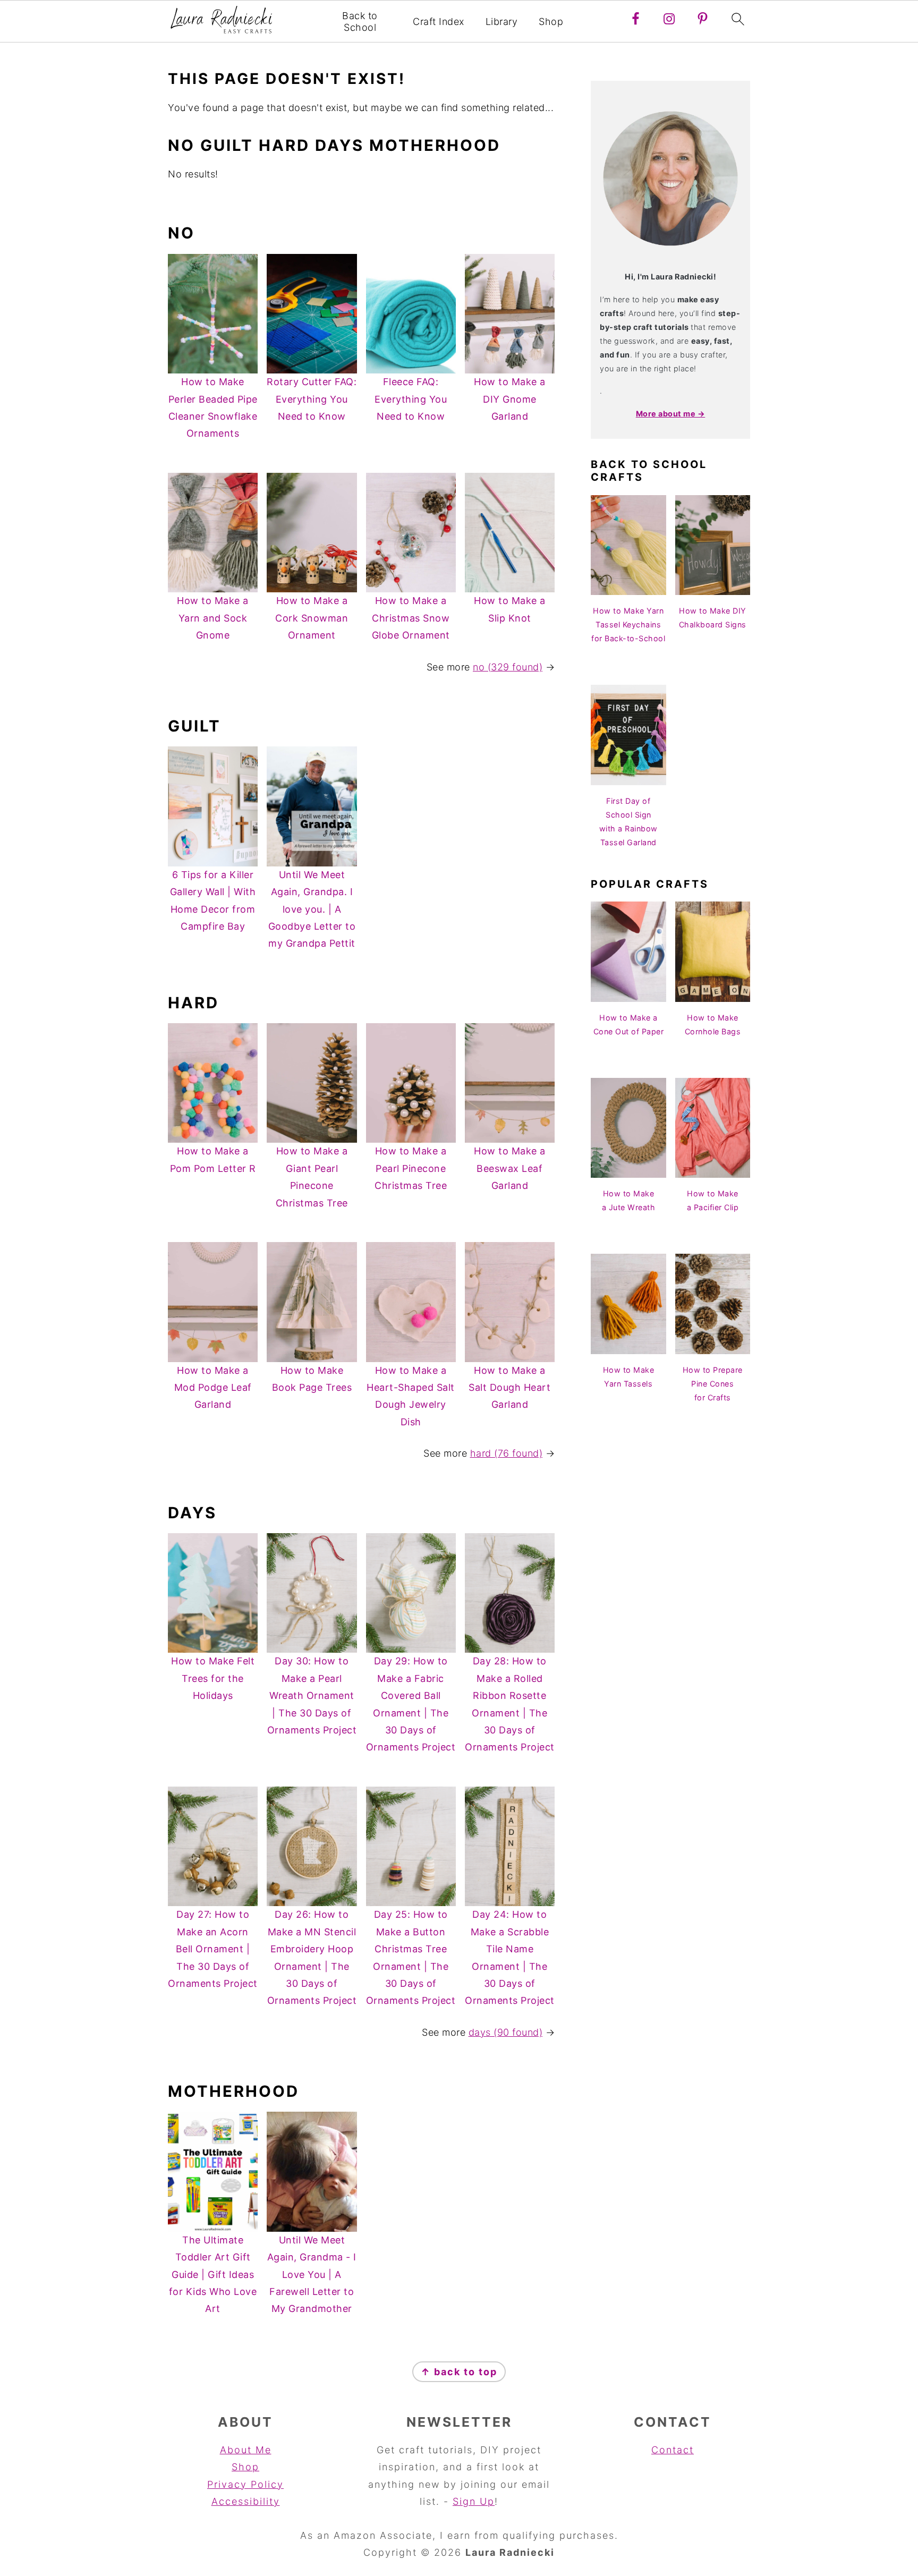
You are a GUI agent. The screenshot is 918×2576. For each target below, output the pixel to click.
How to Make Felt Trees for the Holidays (213, 1678)
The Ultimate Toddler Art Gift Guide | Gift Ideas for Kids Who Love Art (213, 2275)
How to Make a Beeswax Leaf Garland (510, 1168)
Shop (551, 22)
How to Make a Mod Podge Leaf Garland (213, 1388)
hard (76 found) (507, 1453)
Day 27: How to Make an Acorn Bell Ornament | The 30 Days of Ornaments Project (213, 1949)
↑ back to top (459, 2372)
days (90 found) (506, 2032)
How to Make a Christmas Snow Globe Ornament (411, 618)
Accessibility (246, 2501)
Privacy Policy (245, 2484)
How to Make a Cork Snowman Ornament (312, 618)
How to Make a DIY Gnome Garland (510, 399)
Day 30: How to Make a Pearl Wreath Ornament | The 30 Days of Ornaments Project (312, 1695)
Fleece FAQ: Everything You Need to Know (411, 399)
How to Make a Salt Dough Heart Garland (509, 1388)
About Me (246, 2450)
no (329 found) (508, 667)
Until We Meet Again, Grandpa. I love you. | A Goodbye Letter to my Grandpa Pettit (312, 909)
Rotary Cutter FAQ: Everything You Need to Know (312, 399)
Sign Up (474, 2501)
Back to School (360, 22)
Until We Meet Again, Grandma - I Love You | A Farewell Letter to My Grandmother (312, 2275)
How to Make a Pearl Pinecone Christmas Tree (411, 1168)
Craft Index (439, 22)
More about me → (671, 414)
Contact (673, 2450)
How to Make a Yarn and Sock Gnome (213, 618)
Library (502, 22)
